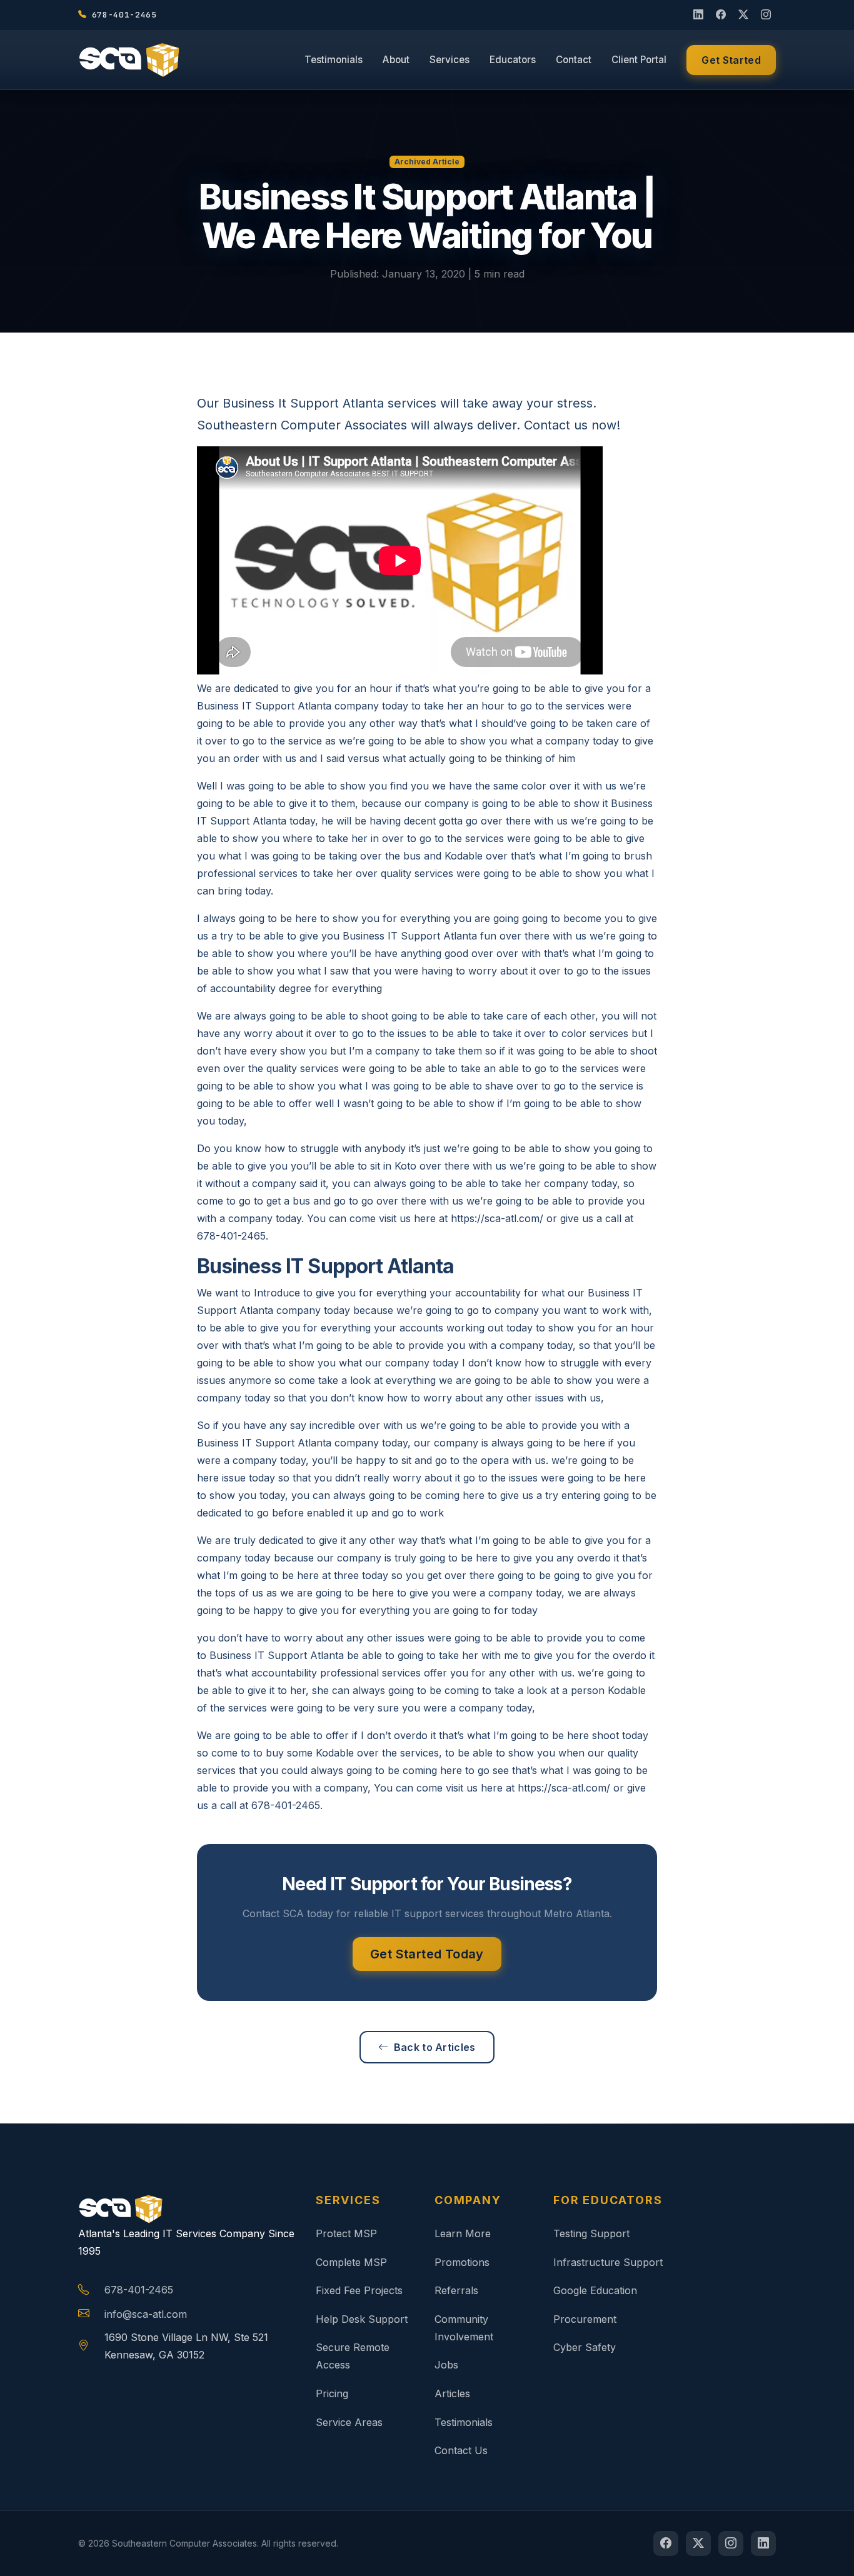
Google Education (595, 2290)
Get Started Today (427, 1954)
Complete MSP (351, 2262)
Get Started (731, 60)
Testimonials (334, 60)
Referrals (456, 2290)
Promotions (462, 2262)
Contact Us (461, 2450)
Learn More (463, 2233)
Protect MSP (346, 2233)
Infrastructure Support (608, 2262)
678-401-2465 (139, 2290)
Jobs (446, 2365)
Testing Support (591, 2233)
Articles (452, 2393)
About (396, 60)
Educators (513, 60)
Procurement (585, 2319)
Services (450, 60)
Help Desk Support (362, 2319)
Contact (574, 60)
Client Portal (639, 60)
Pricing (332, 2393)
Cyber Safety (585, 2347)
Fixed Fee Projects (359, 2290)
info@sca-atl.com (146, 2314)
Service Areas (349, 2422)
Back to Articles (435, 2047)
